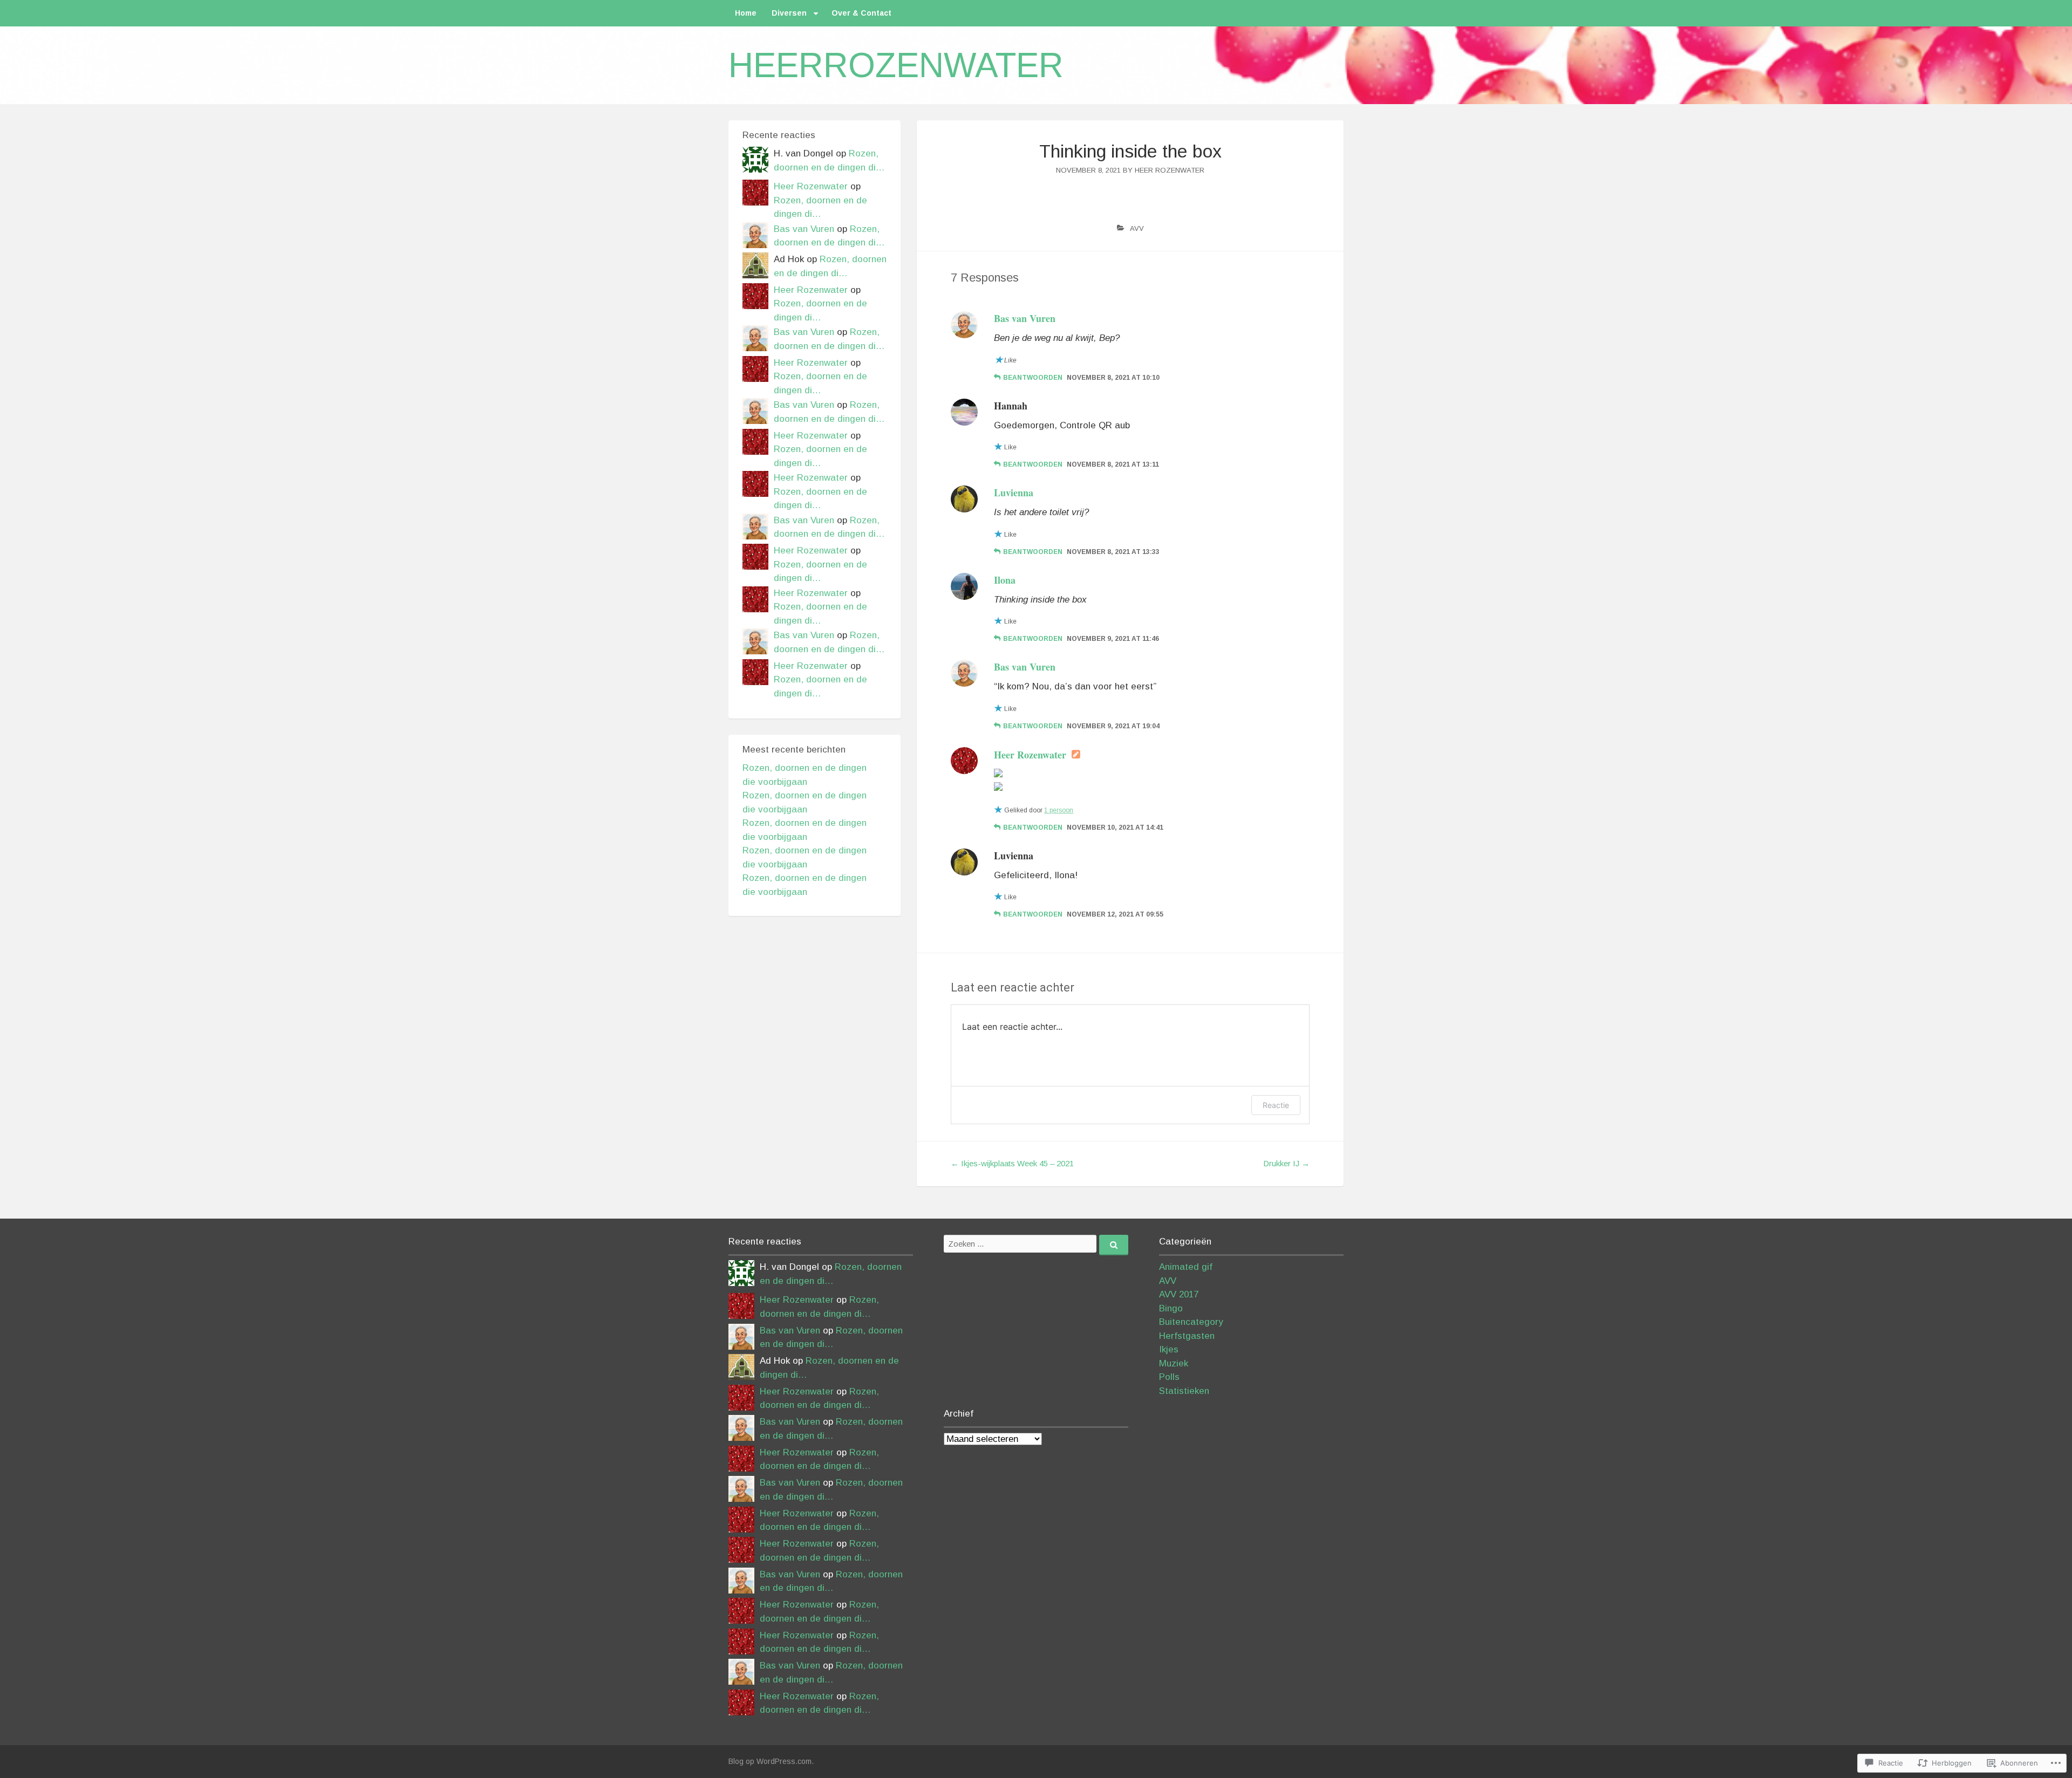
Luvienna (1014, 493)
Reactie (1276, 1105)
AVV (1137, 228)
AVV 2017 (1179, 1294)
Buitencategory (1191, 1322)
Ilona (1005, 580)
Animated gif (1186, 1267)
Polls (1169, 1377)
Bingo (1171, 1308)
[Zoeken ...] (1114, 1245)
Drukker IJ (1286, 1163)
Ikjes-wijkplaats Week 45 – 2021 (1012, 1163)
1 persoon (1059, 810)
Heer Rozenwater (1170, 170)
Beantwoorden (1033, 378)
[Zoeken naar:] (1036, 1244)
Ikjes (1169, 1349)
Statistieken (1184, 1391)
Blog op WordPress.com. (771, 1761)
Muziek (1174, 1363)
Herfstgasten (1187, 1336)
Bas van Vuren (1025, 318)
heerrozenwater (896, 65)
